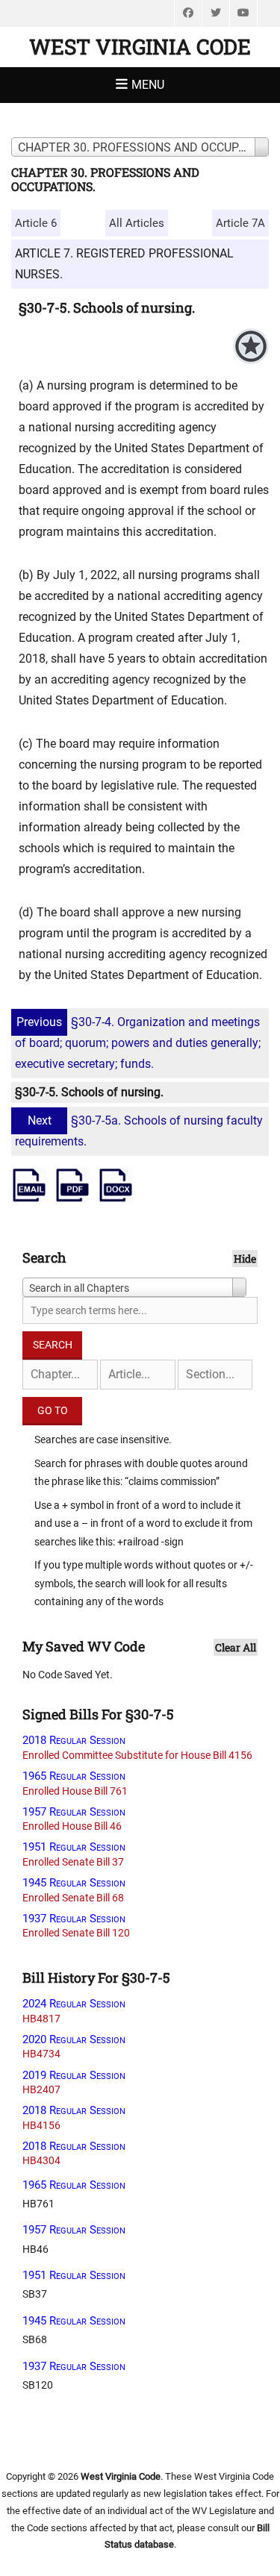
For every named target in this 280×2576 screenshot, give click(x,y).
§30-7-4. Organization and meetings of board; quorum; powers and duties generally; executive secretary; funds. (138, 1043)
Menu (148, 85)
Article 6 (36, 223)
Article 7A (240, 223)
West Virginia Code (140, 47)
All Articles (137, 223)
